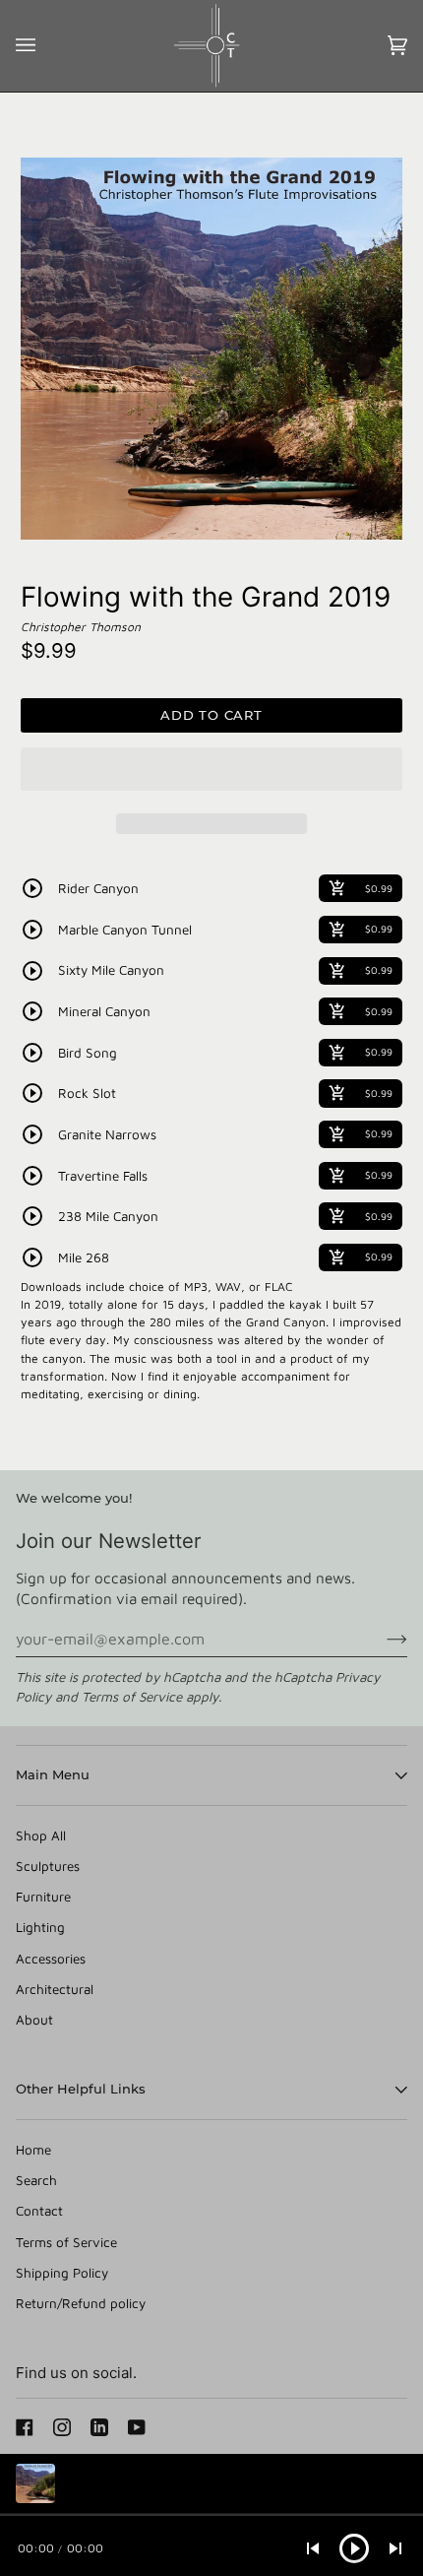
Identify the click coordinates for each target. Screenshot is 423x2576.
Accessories (51, 1959)
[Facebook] (25, 2427)
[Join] (381, 1639)
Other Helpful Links (81, 2089)
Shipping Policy (62, 2273)
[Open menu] (45, 46)
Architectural (55, 1989)
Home (33, 2150)
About (34, 2020)
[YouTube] (137, 2427)
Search (36, 2180)
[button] (211, 774)
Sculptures (48, 1866)
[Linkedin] (99, 2427)
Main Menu (53, 1774)
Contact (39, 2211)
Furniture (43, 1897)
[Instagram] (62, 2427)
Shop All (41, 1835)
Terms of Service (132, 1697)
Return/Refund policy (81, 2303)
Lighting (40, 1927)
